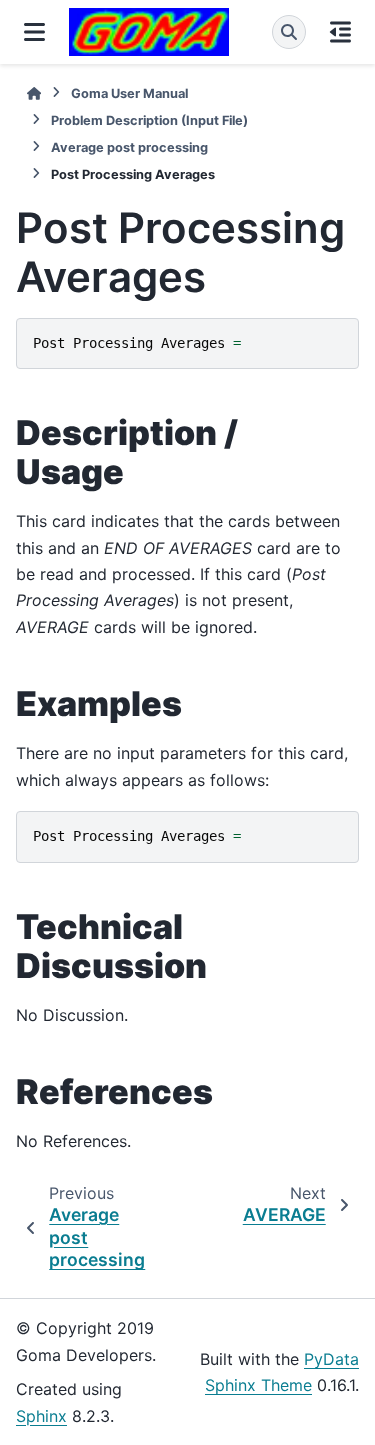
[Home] (34, 93)
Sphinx (41, 1416)
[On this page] (340, 32)
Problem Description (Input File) (149, 120)
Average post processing (129, 147)
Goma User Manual (129, 93)
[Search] (289, 32)
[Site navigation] (34, 32)
